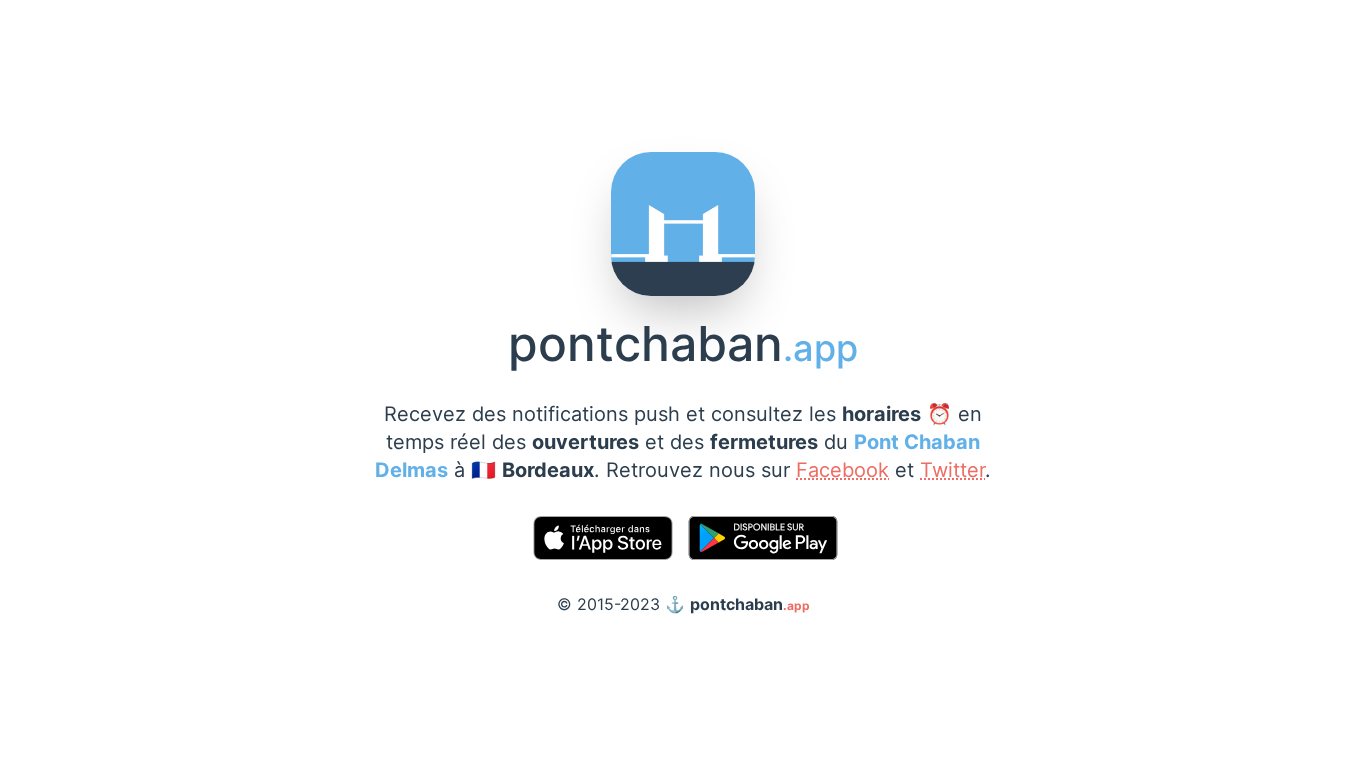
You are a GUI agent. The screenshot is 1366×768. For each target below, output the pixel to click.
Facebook (842, 470)
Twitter (952, 470)
